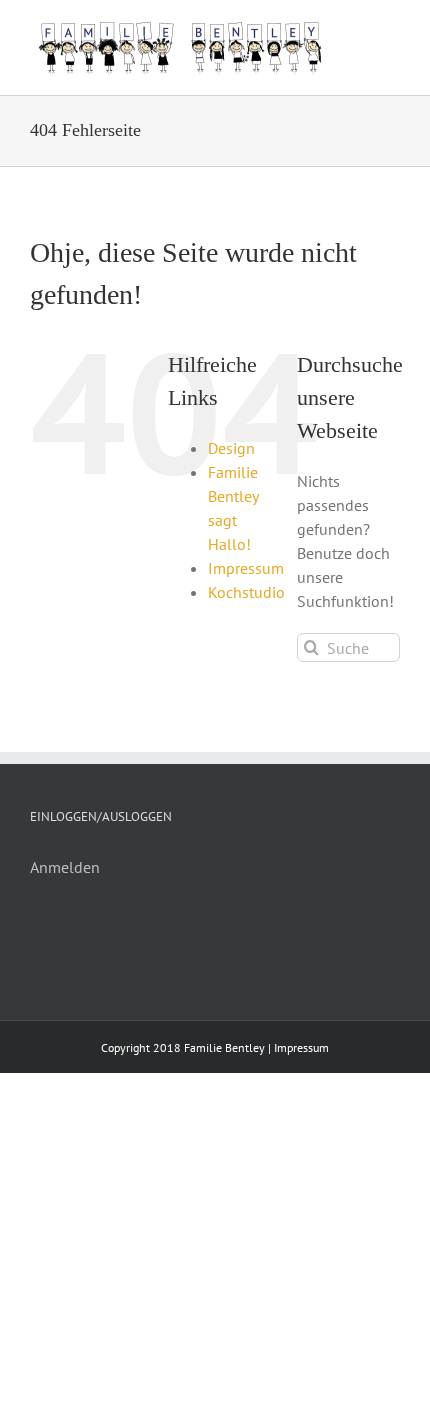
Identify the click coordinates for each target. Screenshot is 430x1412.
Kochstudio (246, 592)
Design (231, 448)
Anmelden (65, 867)
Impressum (246, 568)
